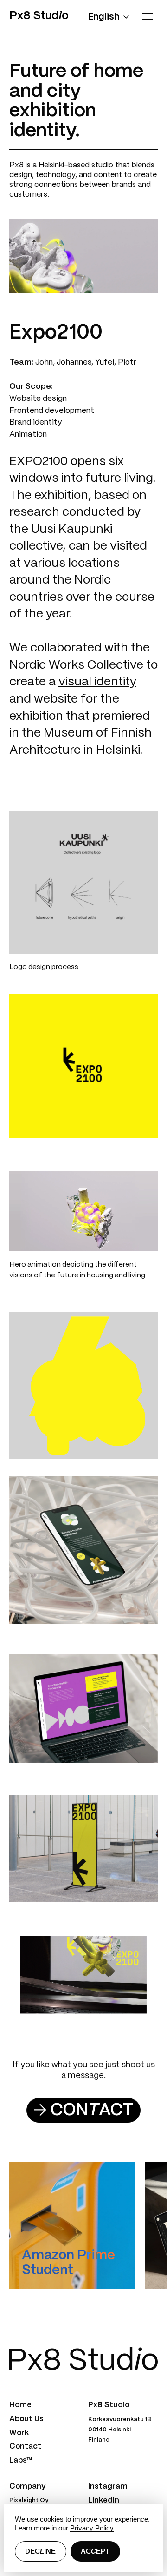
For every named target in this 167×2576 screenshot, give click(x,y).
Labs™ (20, 2460)
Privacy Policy (92, 2528)
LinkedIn (104, 2500)
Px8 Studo (39, 16)
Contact (25, 2447)
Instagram (108, 2486)
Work (19, 2433)
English (104, 17)
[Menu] (147, 17)
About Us (26, 2419)
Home (20, 2405)
